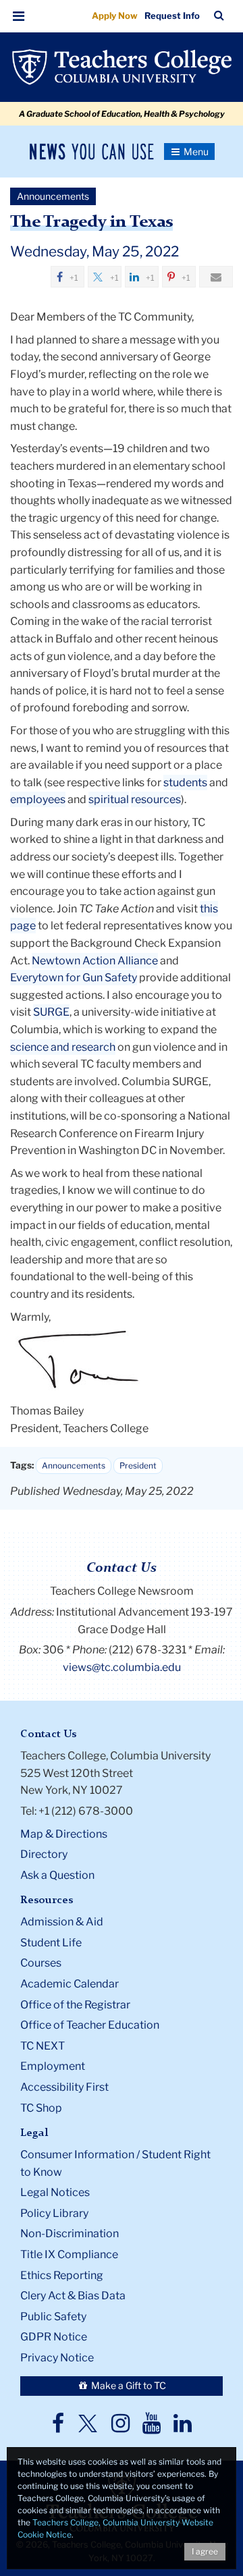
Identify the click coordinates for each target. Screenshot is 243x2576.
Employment (53, 2066)
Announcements (74, 1465)
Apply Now (115, 16)
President (138, 1465)
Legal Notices (55, 2192)
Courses (41, 1963)
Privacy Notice (57, 2358)
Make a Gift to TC (128, 2385)
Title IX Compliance (69, 2254)
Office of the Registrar (75, 2005)
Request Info (172, 16)
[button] (19, 16)
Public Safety (53, 2317)
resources (156, 799)
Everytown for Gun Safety (74, 978)
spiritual (109, 799)
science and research (63, 1047)
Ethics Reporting (62, 2275)
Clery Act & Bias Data (73, 2296)
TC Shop (41, 2108)
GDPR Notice (54, 2337)
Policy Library (54, 2213)
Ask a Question (57, 1875)
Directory (44, 1854)
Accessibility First (64, 2087)
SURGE (51, 1012)
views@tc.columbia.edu (122, 1667)
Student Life (51, 1943)
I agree (205, 2551)
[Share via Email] (216, 277)
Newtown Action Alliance (95, 961)
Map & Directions (64, 1834)
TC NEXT (43, 2046)
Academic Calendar (70, 1984)
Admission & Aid (62, 1922)
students (185, 783)
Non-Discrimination (70, 2234)
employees (38, 799)
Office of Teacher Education (90, 2025)
